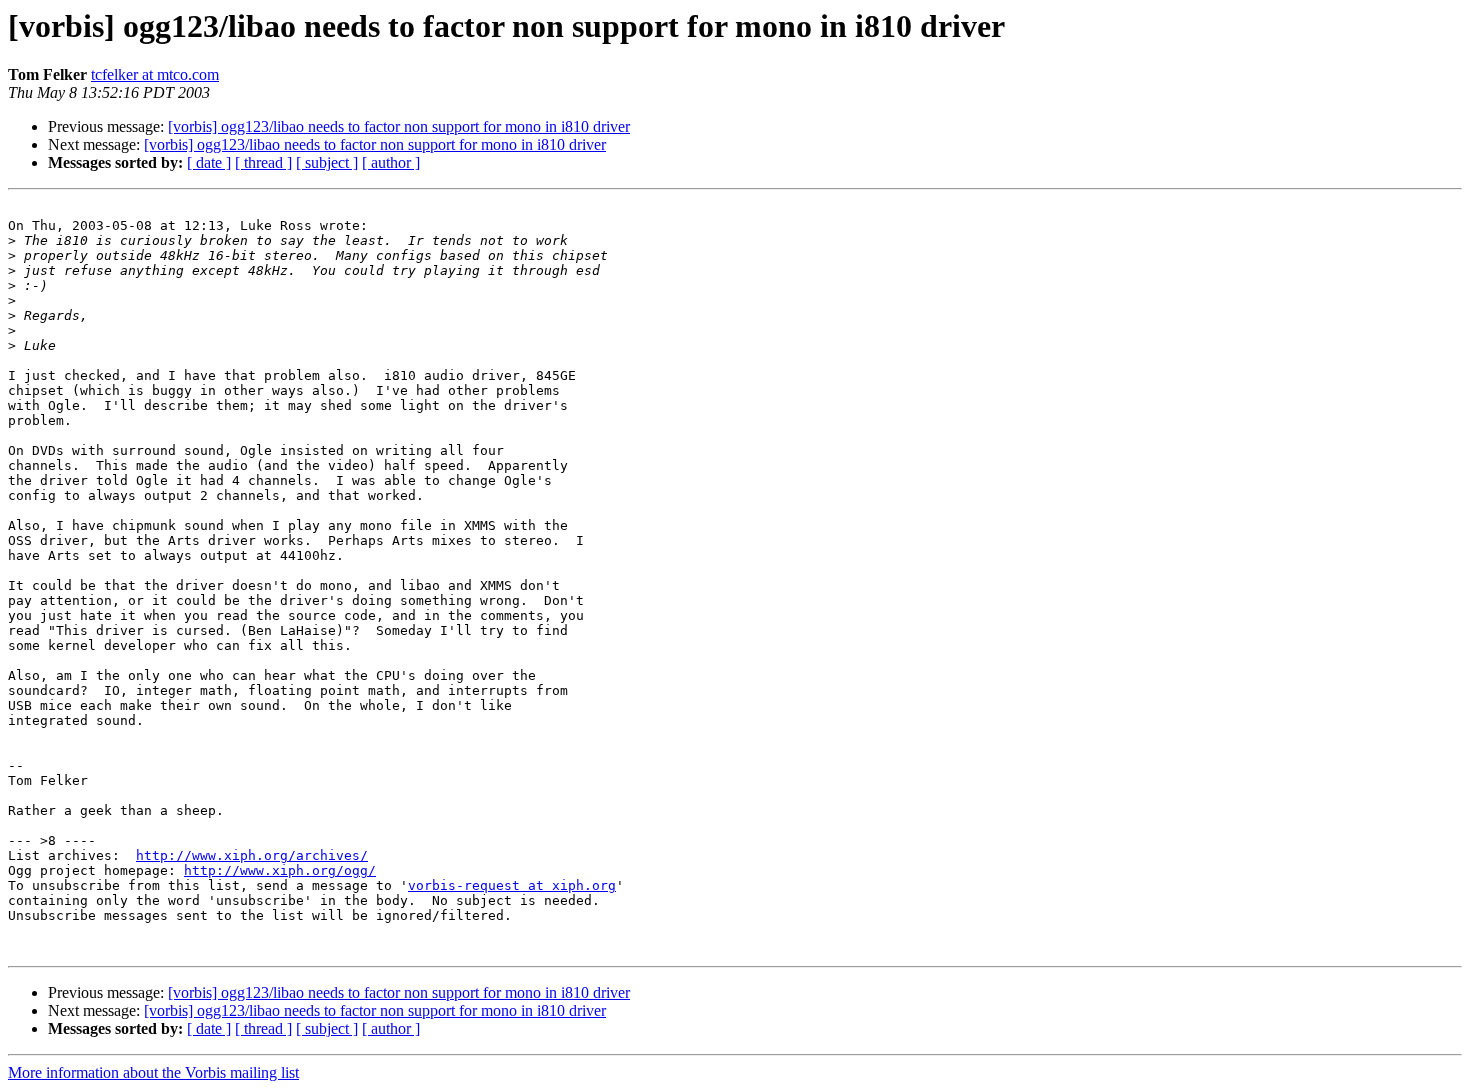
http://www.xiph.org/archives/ (252, 855)
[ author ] (391, 162)
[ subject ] (327, 162)
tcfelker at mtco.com (155, 74)
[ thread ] (263, 162)
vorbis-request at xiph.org (512, 885)
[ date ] (209, 162)
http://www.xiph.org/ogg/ (280, 870)
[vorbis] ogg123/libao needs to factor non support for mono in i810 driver (399, 126)
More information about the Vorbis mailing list (153, 1072)
